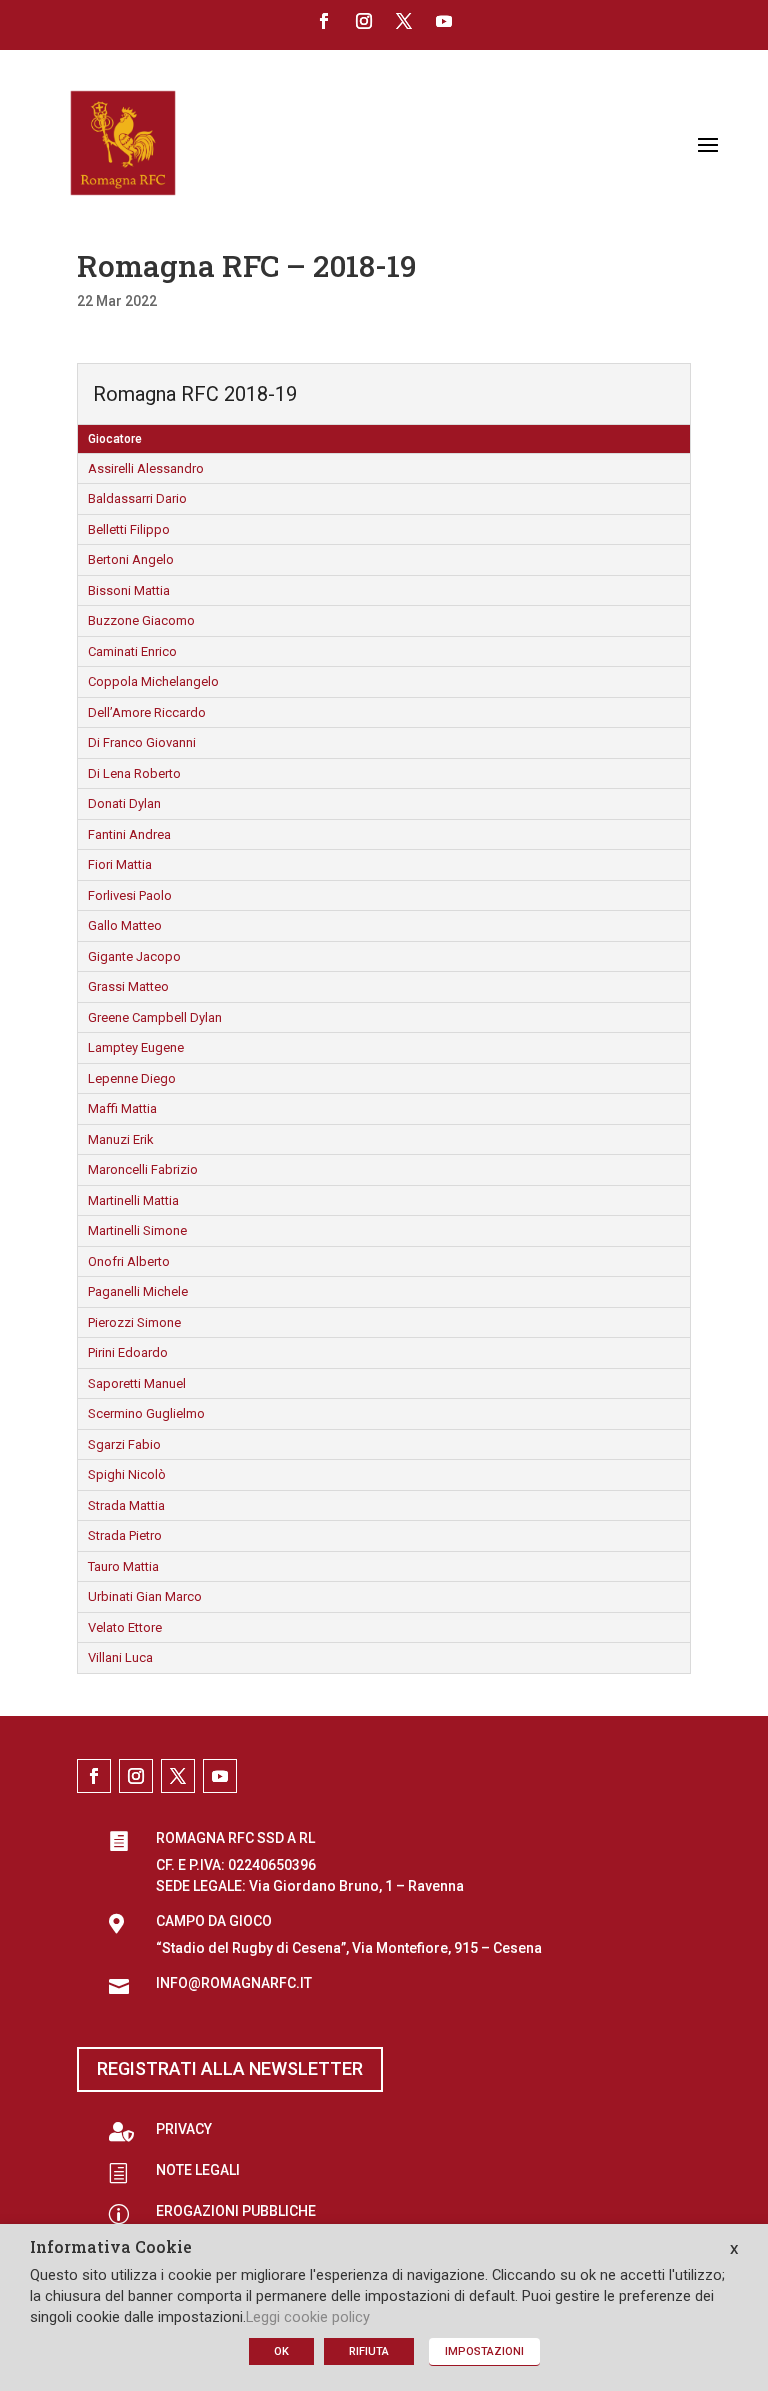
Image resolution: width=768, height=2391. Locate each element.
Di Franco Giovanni (142, 742)
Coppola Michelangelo (153, 681)
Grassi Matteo (128, 986)
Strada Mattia (126, 1505)
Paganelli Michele (138, 1291)
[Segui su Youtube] (444, 21)
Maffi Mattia (122, 1108)
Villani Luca (120, 1657)
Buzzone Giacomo (141, 620)
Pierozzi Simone (134, 1322)
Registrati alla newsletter (230, 2068)
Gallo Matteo (125, 925)
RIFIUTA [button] (369, 2351)
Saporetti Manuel (137, 1383)
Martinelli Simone (137, 1230)
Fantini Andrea (129, 834)
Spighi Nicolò (127, 1474)
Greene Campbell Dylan (155, 1017)
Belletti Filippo (129, 529)
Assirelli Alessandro (146, 468)
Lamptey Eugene (136, 1047)
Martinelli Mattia (133, 1200)
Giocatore (115, 439)
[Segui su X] (404, 21)
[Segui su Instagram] (364, 21)
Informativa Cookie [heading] (111, 2248)
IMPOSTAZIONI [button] (484, 2351)
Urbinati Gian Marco (145, 1596)
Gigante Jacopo (134, 956)
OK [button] (281, 2351)
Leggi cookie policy (308, 2317)
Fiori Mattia (120, 864)
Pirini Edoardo (128, 1352)
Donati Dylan (124, 803)
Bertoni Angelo (131, 559)
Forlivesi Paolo (130, 895)
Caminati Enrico (132, 651)
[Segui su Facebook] (324, 21)
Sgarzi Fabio (124, 1444)
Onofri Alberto (129, 1261)
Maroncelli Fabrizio (143, 1169)
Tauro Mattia (123, 1566)
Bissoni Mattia (129, 590)
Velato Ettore (125, 1627)
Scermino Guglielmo (146, 1413)
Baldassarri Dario (137, 498)
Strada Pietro (125, 1535)
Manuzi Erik (121, 1139)
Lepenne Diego (132, 1078)
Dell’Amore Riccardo (147, 712)
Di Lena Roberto (134, 773)
